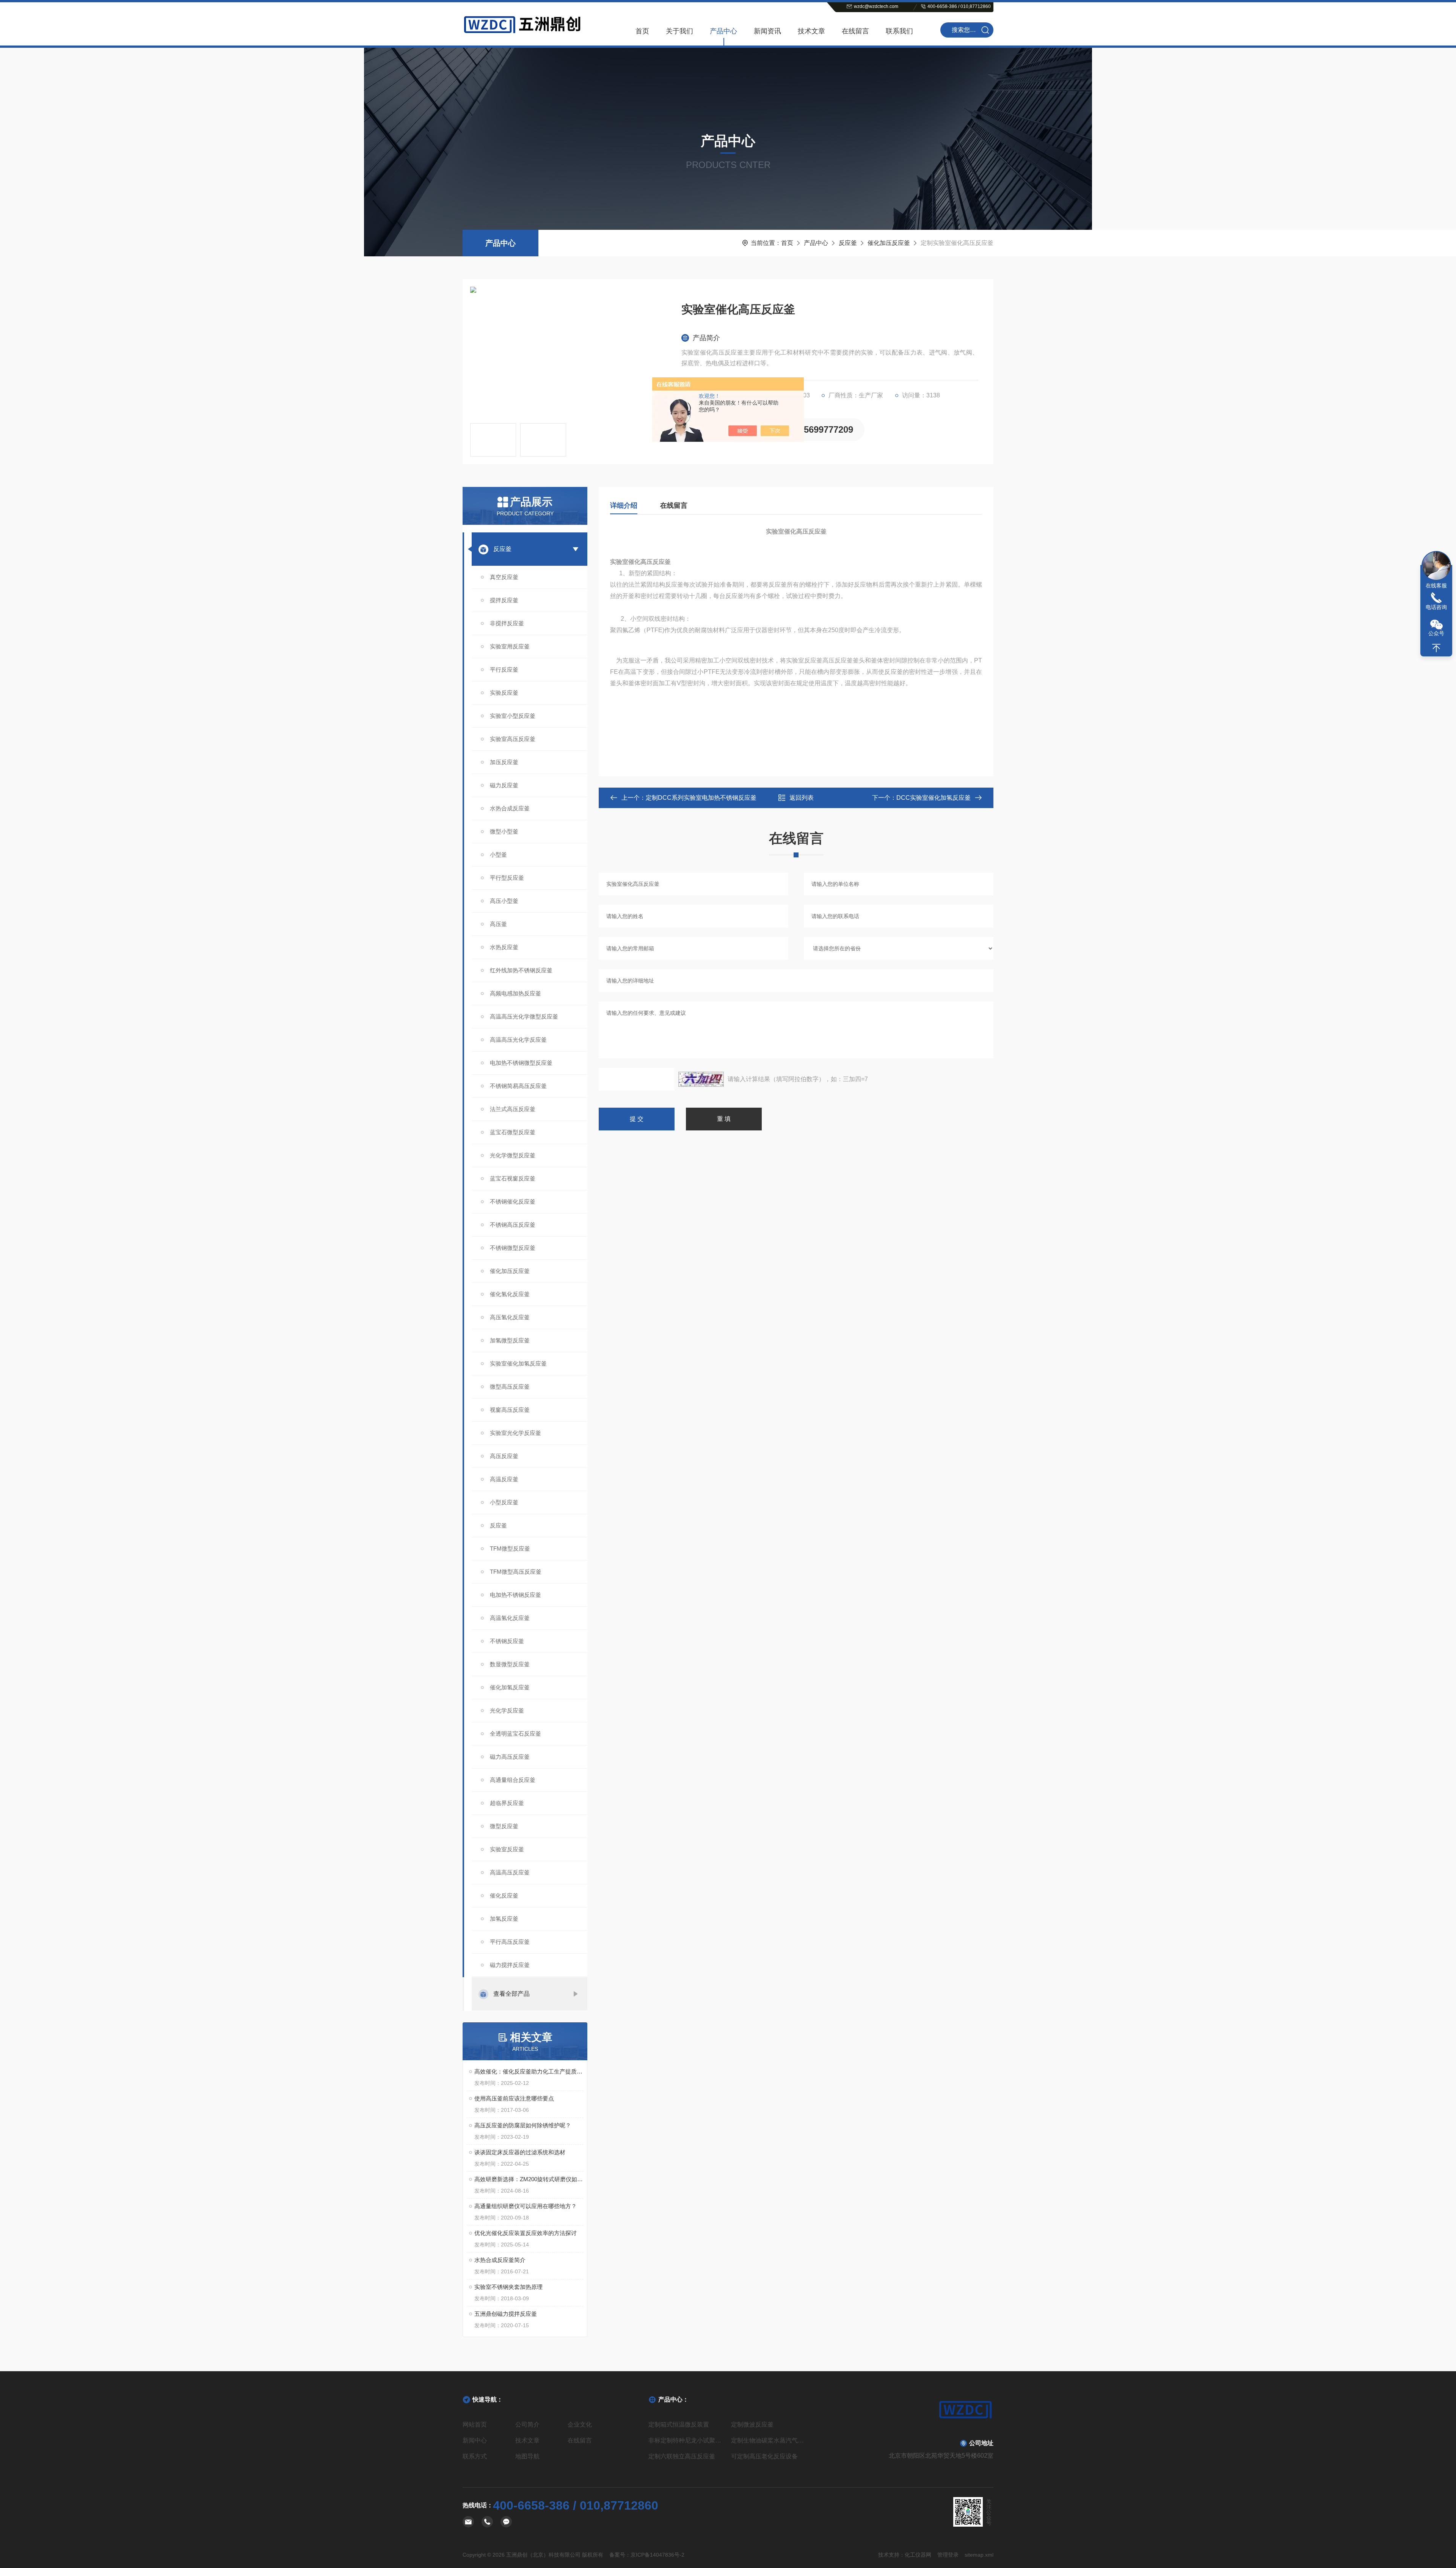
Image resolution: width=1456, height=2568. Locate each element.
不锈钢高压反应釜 (513, 1225)
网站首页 (475, 2424)
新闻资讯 (767, 31)
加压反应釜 (504, 762)
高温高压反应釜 (510, 1872)
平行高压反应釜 (510, 1942)
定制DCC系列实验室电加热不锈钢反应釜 (701, 798)
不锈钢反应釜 (507, 1641)
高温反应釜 (504, 1479)
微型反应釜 (504, 1826)
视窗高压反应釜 (510, 1410)
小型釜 (498, 855)
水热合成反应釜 (510, 808)
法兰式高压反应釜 (513, 1109)
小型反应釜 (504, 1502)
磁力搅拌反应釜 (510, 1965)
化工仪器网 (918, 2555)
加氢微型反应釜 (510, 1340)
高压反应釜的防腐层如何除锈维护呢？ (523, 2125)
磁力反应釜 (504, 785)
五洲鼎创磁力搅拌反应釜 (506, 2314)
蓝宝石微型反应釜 (513, 1132)
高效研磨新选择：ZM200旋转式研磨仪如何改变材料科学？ (529, 2179)
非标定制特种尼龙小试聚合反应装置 (687, 2440)
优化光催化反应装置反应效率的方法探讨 (526, 2233)
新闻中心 (475, 2440)
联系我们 (899, 31)
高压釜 (498, 924)
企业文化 (580, 2424)
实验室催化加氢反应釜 (518, 1363)
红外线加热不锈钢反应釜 (521, 970)
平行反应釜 (504, 669)
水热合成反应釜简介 (500, 2260)
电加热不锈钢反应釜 (515, 1595)
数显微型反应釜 (510, 1664)
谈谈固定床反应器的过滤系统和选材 (520, 2152)
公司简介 (527, 2424)
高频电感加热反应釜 (515, 993)
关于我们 (679, 31)
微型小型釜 (504, 831)
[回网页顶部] (1436, 648)
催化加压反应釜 (889, 243)
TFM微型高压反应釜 (516, 1572)
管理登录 (948, 2555)
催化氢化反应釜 (510, 1294)
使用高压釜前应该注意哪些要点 (514, 2098)
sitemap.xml (979, 2555)
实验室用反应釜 (510, 646)
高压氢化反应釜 (510, 1317)
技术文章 (811, 31)
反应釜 (848, 243)
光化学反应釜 (507, 1710)
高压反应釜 (504, 1456)
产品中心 (723, 31)
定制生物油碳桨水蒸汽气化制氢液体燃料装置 (769, 2440)
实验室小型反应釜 (513, 716)
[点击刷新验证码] (701, 1079)
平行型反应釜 (507, 878)
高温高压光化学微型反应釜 (524, 1016)
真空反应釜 (504, 577)
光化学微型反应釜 (513, 1155)
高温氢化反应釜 (510, 1618)
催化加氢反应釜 (510, 1687)
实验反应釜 (504, 693)
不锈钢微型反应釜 (513, 1248)
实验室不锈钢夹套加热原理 (508, 2287)
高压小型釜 (504, 901)
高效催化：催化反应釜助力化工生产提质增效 (529, 2071)
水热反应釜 (504, 947)
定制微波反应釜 (752, 2424)
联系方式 (475, 2456)
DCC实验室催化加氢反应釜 (934, 798)
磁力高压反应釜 (510, 1757)
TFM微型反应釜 (510, 1548)
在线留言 (855, 31)
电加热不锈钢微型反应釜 (521, 1063)
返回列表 (802, 798)
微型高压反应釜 (510, 1387)
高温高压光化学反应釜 (518, 1040)
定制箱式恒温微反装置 (679, 2424)
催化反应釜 (504, 1895)
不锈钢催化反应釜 (513, 1202)
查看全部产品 (511, 1994)
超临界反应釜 (507, 1803)
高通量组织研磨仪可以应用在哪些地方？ (526, 2206)
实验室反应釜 (507, 1849)
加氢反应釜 (504, 1919)
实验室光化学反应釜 (515, 1433)
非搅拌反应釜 (507, 623)
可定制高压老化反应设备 (764, 2456)
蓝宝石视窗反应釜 (513, 1178)
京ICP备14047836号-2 (657, 2555)
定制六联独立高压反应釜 (682, 2456)
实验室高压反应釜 (513, 739)
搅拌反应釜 (504, 600)
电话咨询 (1436, 607)
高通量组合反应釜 (513, 1780)
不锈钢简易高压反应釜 (518, 1086)
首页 (642, 31)
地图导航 (527, 2456)
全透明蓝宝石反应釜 (515, 1734)
